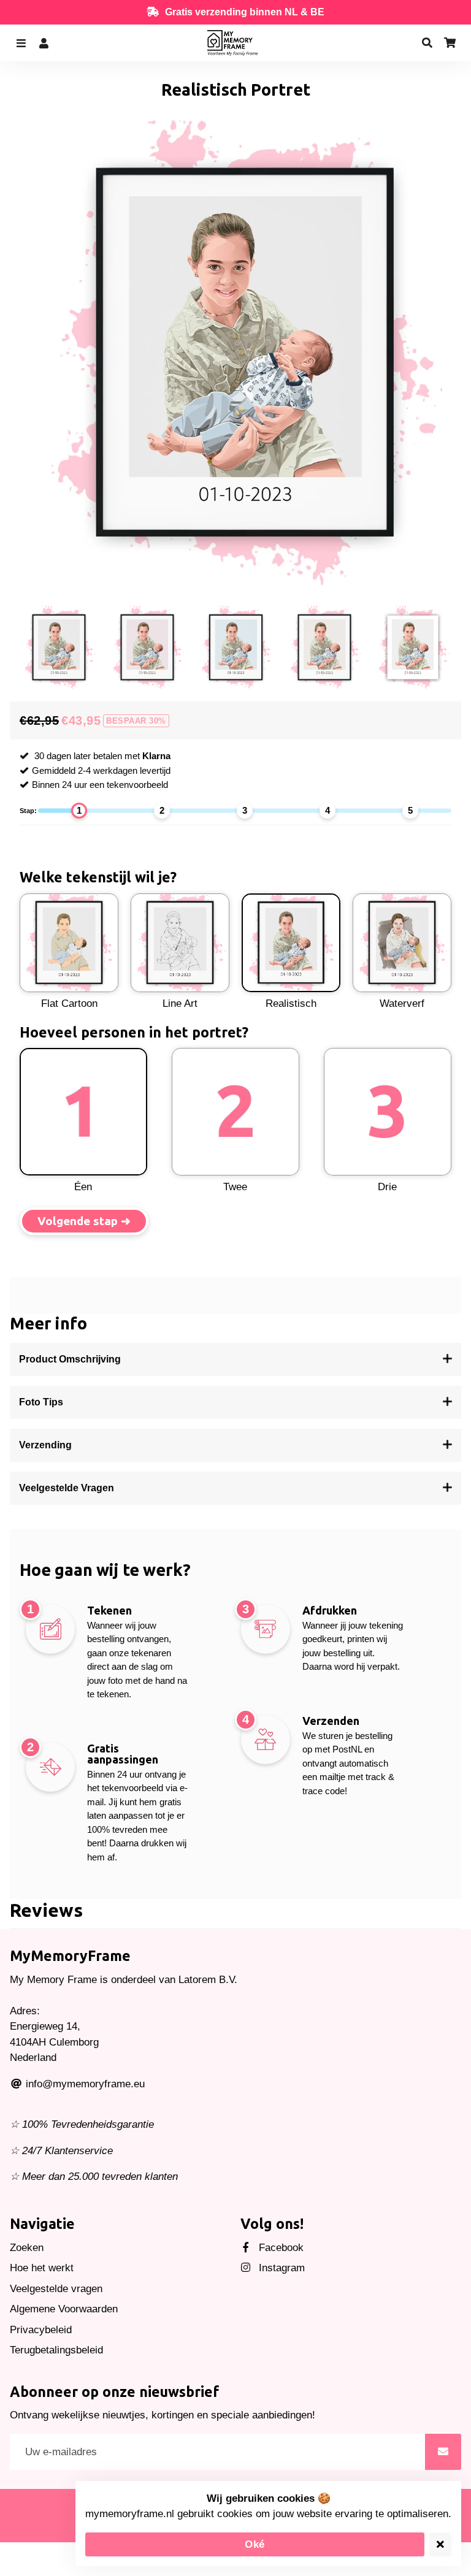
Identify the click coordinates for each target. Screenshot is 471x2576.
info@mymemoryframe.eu (84, 2084)
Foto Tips (41, 1402)
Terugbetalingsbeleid (56, 2350)
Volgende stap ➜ (84, 1221)
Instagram (280, 2268)
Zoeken (27, 2248)
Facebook (280, 2248)
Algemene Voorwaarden (64, 2309)
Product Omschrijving (70, 1359)
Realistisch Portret (236, 90)
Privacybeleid (41, 2330)
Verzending (45, 1445)
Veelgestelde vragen (56, 2289)
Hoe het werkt (42, 2268)
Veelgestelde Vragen (67, 1488)
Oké (255, 2544)
